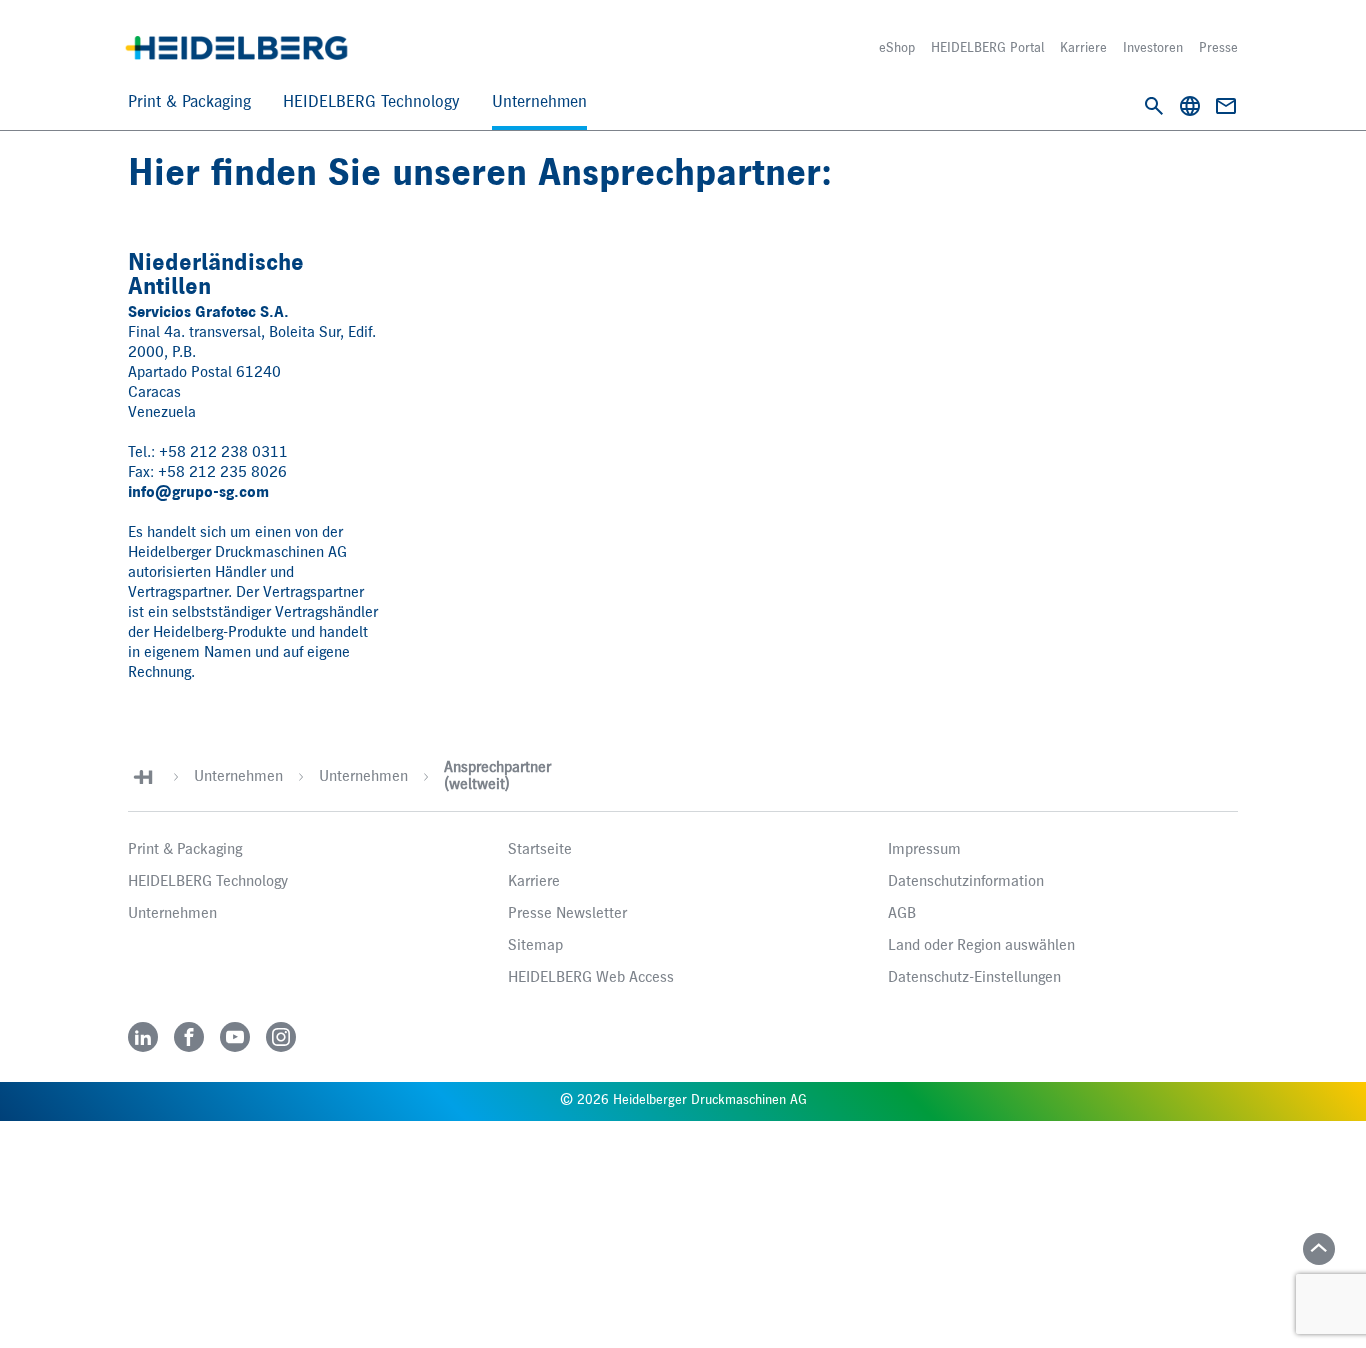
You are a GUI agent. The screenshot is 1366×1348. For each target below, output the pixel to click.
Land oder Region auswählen (981, 946)
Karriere (1083, 48)
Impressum (924, 850)
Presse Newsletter (567, 914)
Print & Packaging (189, 102)
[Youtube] (235, 1037)
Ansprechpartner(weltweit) (497, 776)
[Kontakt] (1226, 106)
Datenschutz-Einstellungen (974, 978)
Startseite (540, 850)
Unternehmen (539, 102)
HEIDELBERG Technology (371, 102)
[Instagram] (281, 1037)
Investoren (1153, 48)
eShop (897, 48)
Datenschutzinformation (966, 882)
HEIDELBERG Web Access (591, 978)
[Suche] (1154, 106)
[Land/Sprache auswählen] (1190, 106)
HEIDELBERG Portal (987, 48)
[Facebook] (189, 1037)
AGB (902, 914)
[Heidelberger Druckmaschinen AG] (236, 48)
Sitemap (535, 946)
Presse (1218, 48)
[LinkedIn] (143, 1037)
